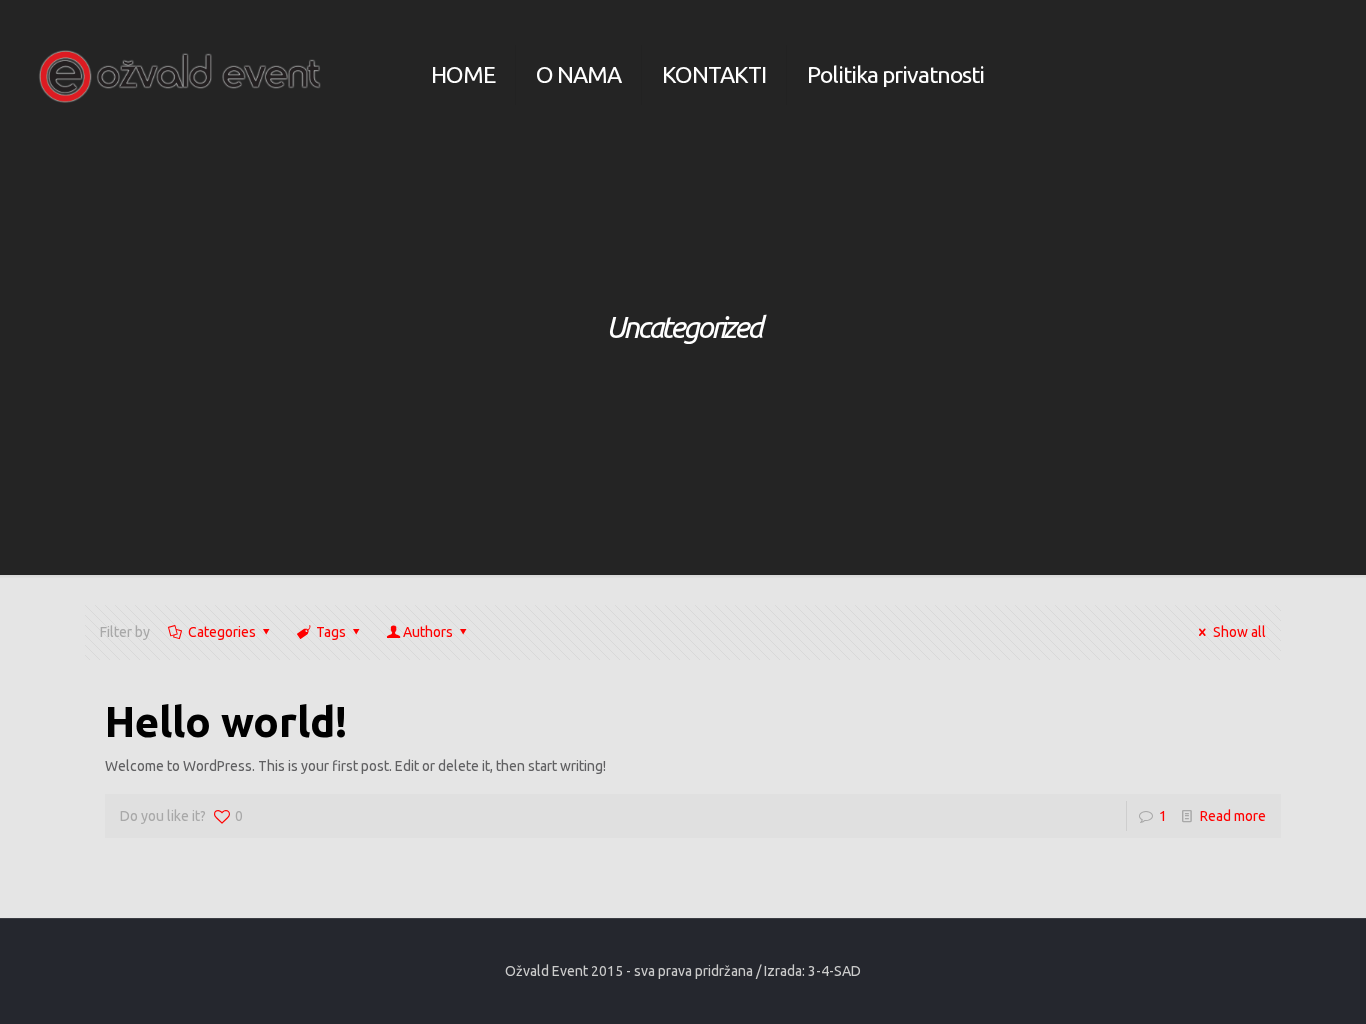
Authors (428, 632)
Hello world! (226, 721)
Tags (331, 632)
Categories (222, 632)
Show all (1239, 632)
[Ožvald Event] (180, 75)
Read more (1233, 816)
